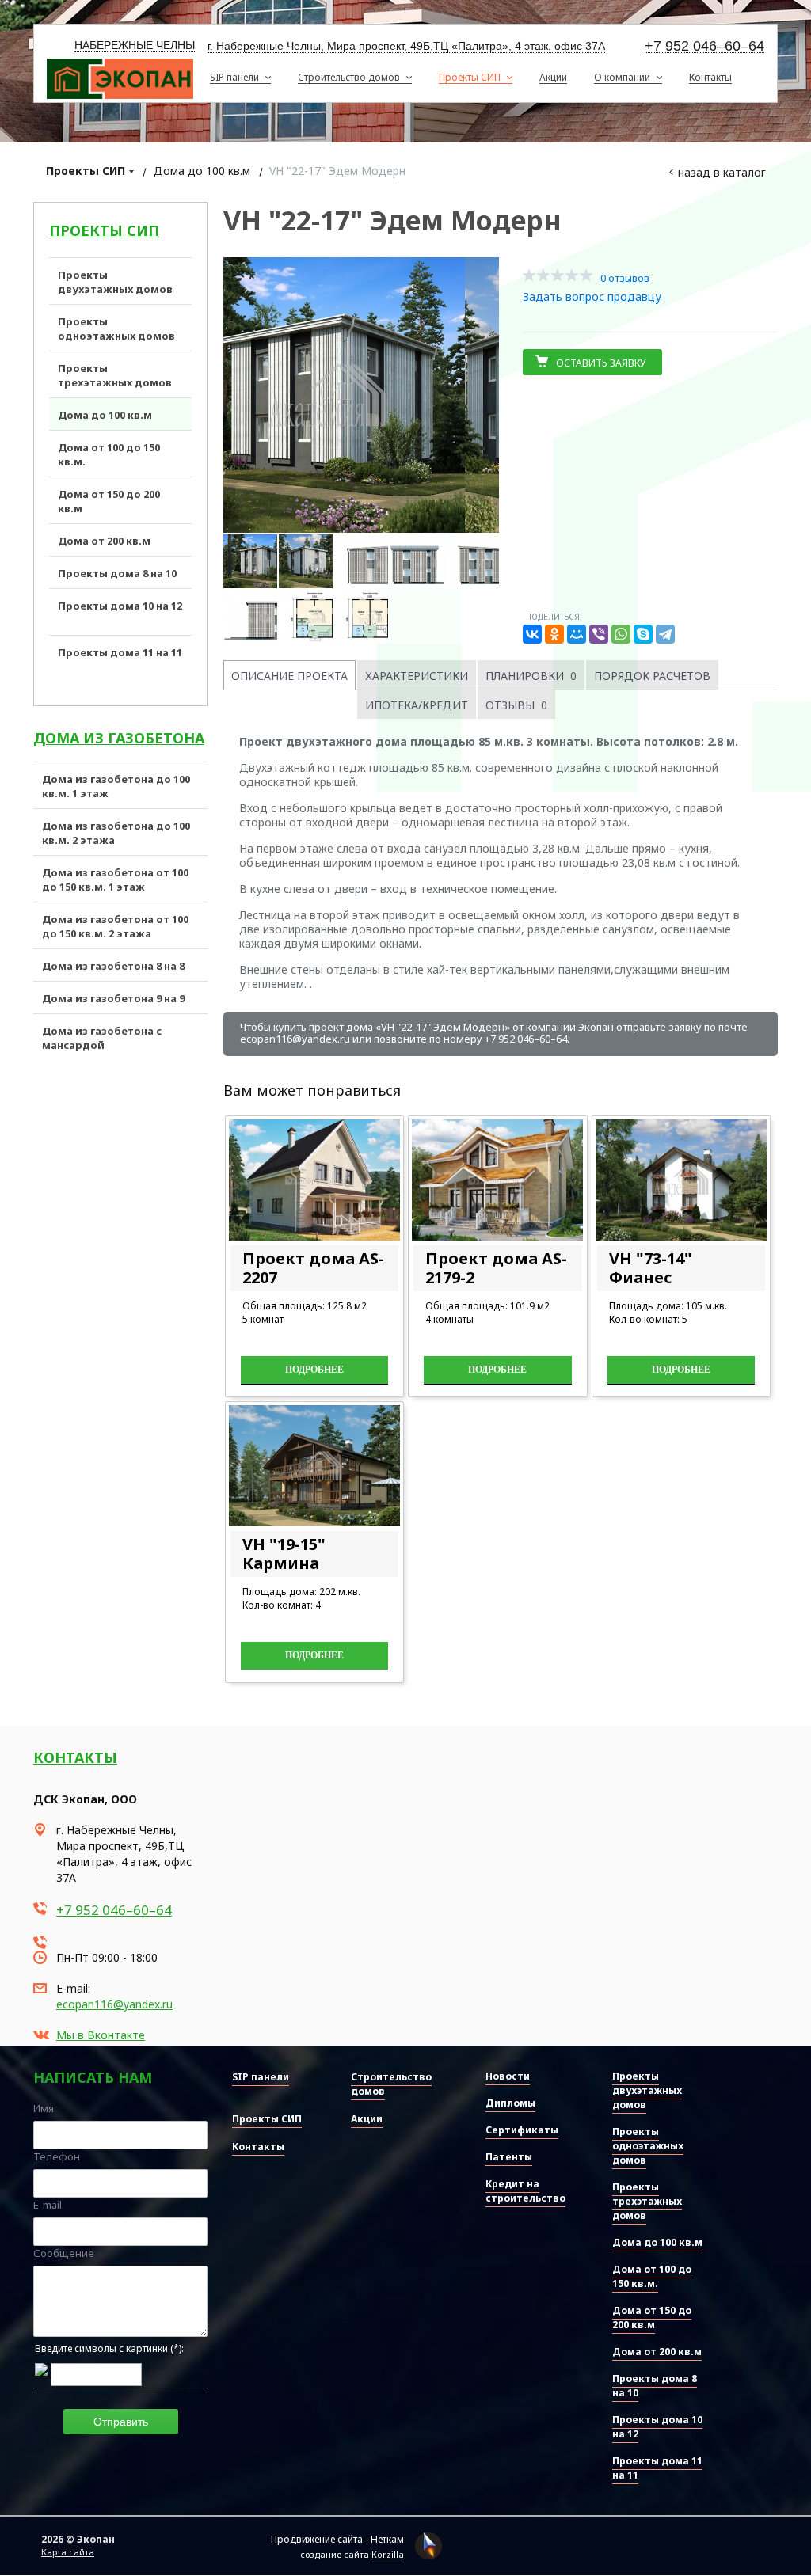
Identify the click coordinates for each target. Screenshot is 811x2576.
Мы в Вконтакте (101, 2035)
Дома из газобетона (119, 738)
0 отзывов (625, 278)
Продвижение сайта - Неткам (337, 2539)
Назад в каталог (722, 172)
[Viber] (599, 634)
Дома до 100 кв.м (202, 171)
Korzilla (388, 2554)
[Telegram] (665, 634)
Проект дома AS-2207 (313, 1268)
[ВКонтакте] (532, 634)
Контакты (75, 1757)
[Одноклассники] (554, 634)
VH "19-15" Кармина (284, 1554)
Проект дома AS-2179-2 (496, 1268)
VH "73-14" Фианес (651, 1268)
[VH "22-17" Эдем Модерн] (361, 395)
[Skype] (643, 634)
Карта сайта (68, 2552)
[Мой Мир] (577, 634)
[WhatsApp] (621, 634)
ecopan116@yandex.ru (114, 2004)
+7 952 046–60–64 (704, 46)
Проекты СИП (86, 171)
